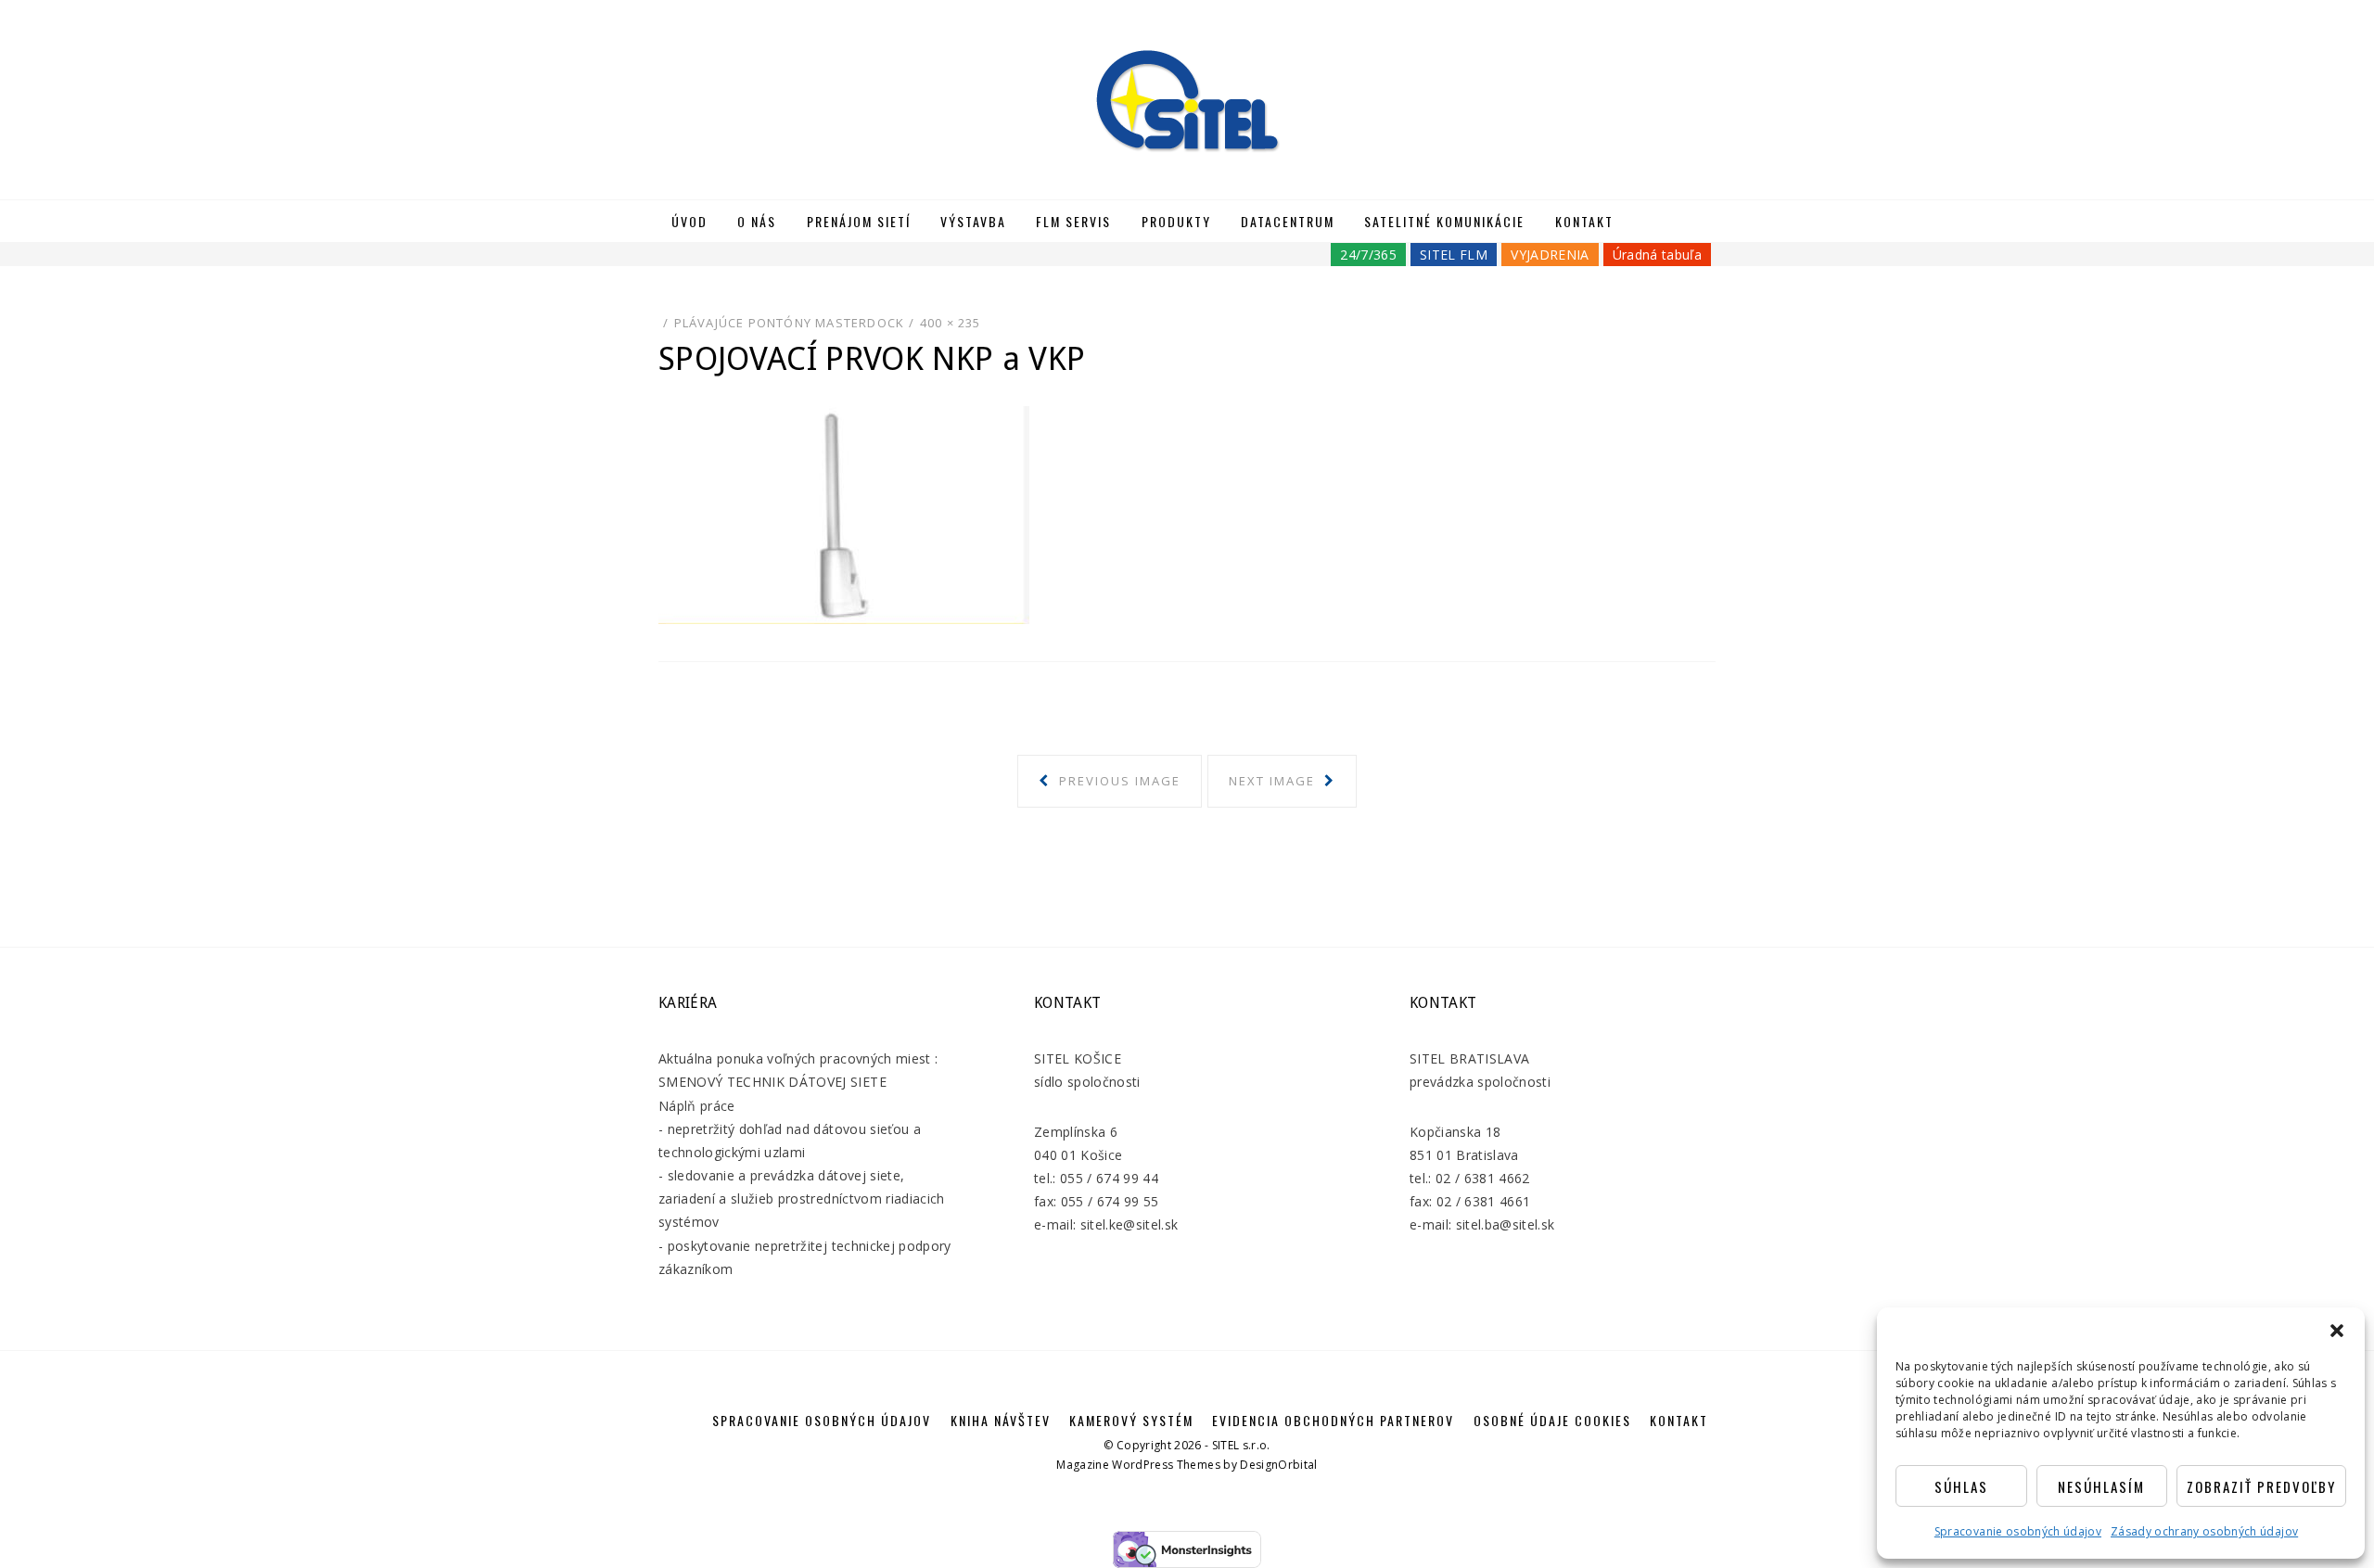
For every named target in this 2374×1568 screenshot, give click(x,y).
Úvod (689, 221)
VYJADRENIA (1550, 255)
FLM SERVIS (1073, 221)
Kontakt (1584, 221)
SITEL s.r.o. (1241, 1445)
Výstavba (973, 221)
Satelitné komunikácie (1444, 221)
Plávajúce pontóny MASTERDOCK (790, 323)
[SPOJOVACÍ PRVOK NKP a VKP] (844, 513)
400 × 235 (951, 323)
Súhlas (1961, 1486)
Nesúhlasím (2101, 1486)
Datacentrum (1288, 221)
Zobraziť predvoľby (2261, 1486)
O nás (757, 221)
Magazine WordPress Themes (1138, 1465)
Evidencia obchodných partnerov (1333, 1420)
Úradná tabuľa (1657, 255)
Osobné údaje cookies (1552, 1420)
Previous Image (1117, 781)
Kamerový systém (1131, 1420)
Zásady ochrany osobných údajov (2204, 1531)
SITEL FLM (1454, 255)
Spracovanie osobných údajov (2018, 1531)
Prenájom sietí (859, 221)
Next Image (1274, 781)
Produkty (1176, 221)
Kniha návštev (1001, 1420)
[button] (2337, 1331)
